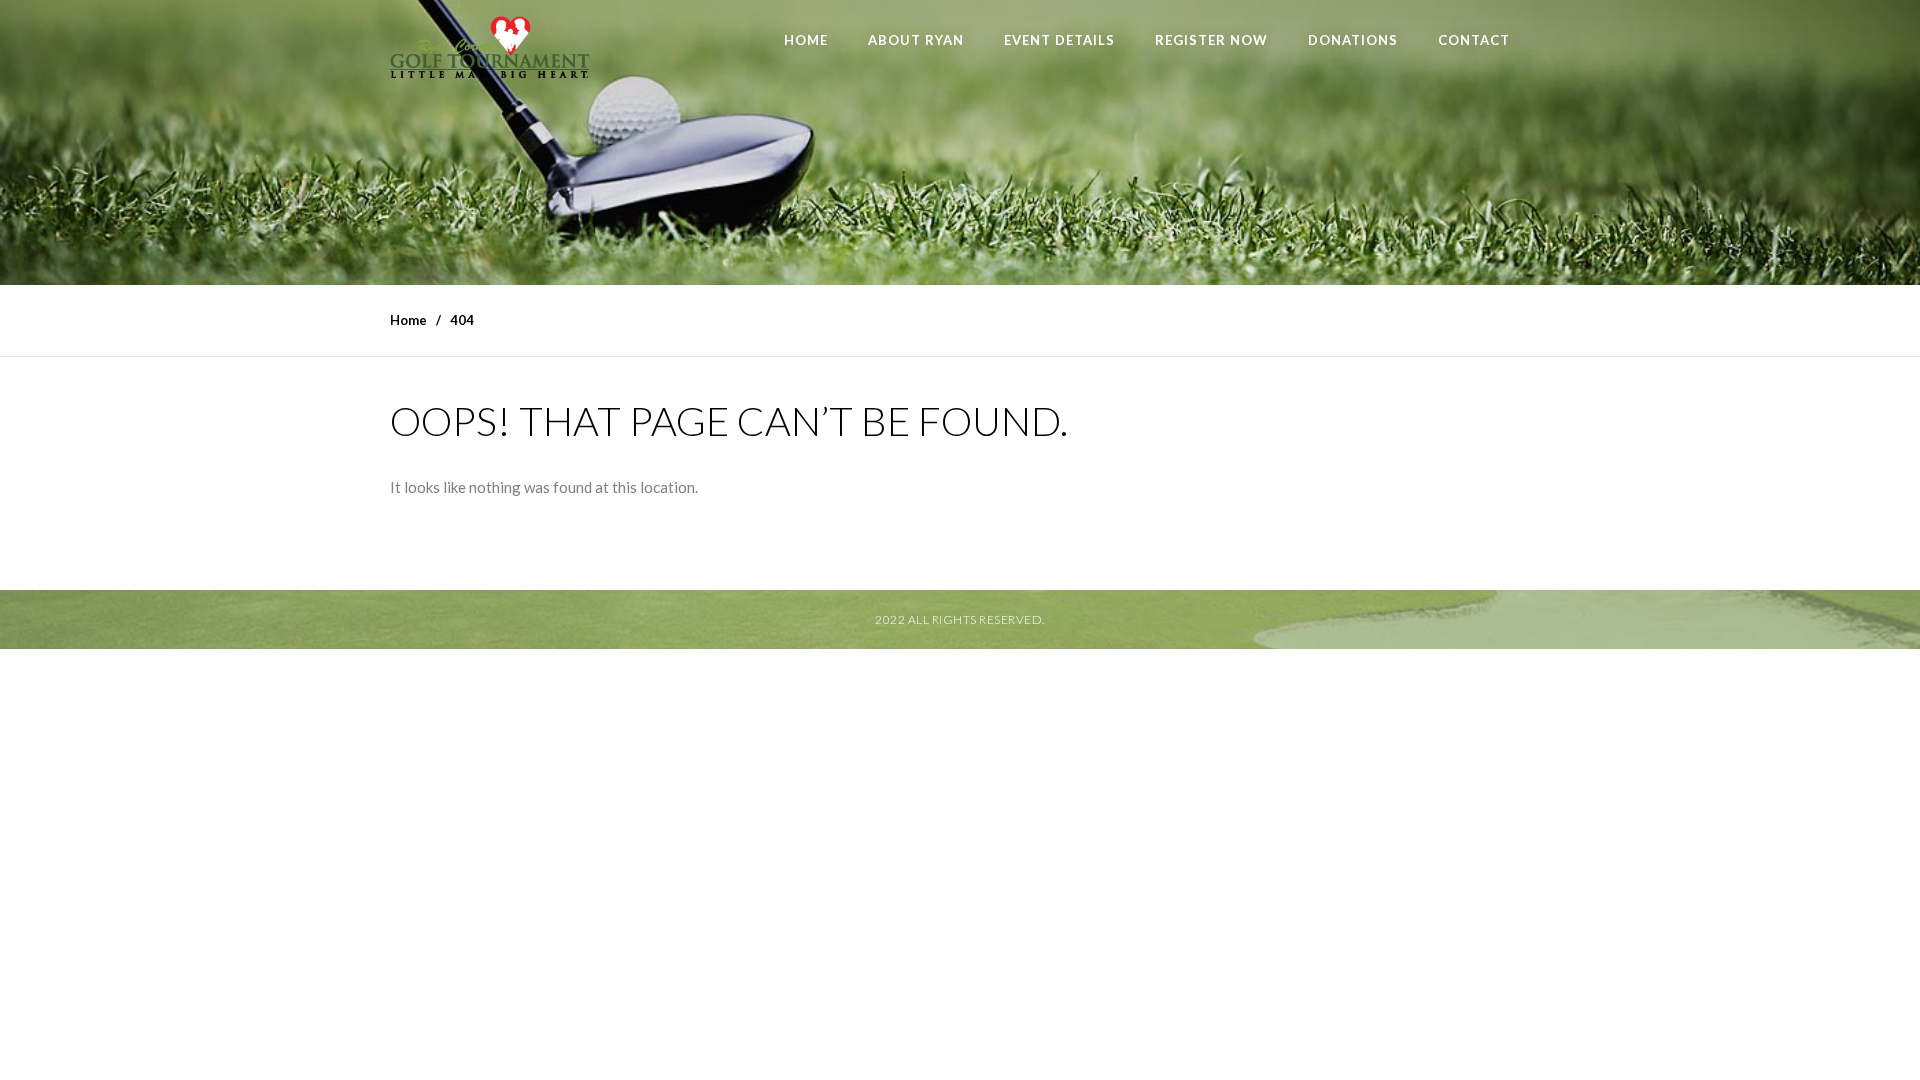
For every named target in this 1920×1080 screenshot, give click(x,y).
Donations (1353, 40)
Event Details (1059, 40)
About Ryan (916, 40)
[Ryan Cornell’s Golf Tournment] (490, 52)
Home (806, 40)
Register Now (1211, 40)
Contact (1474, 40)
